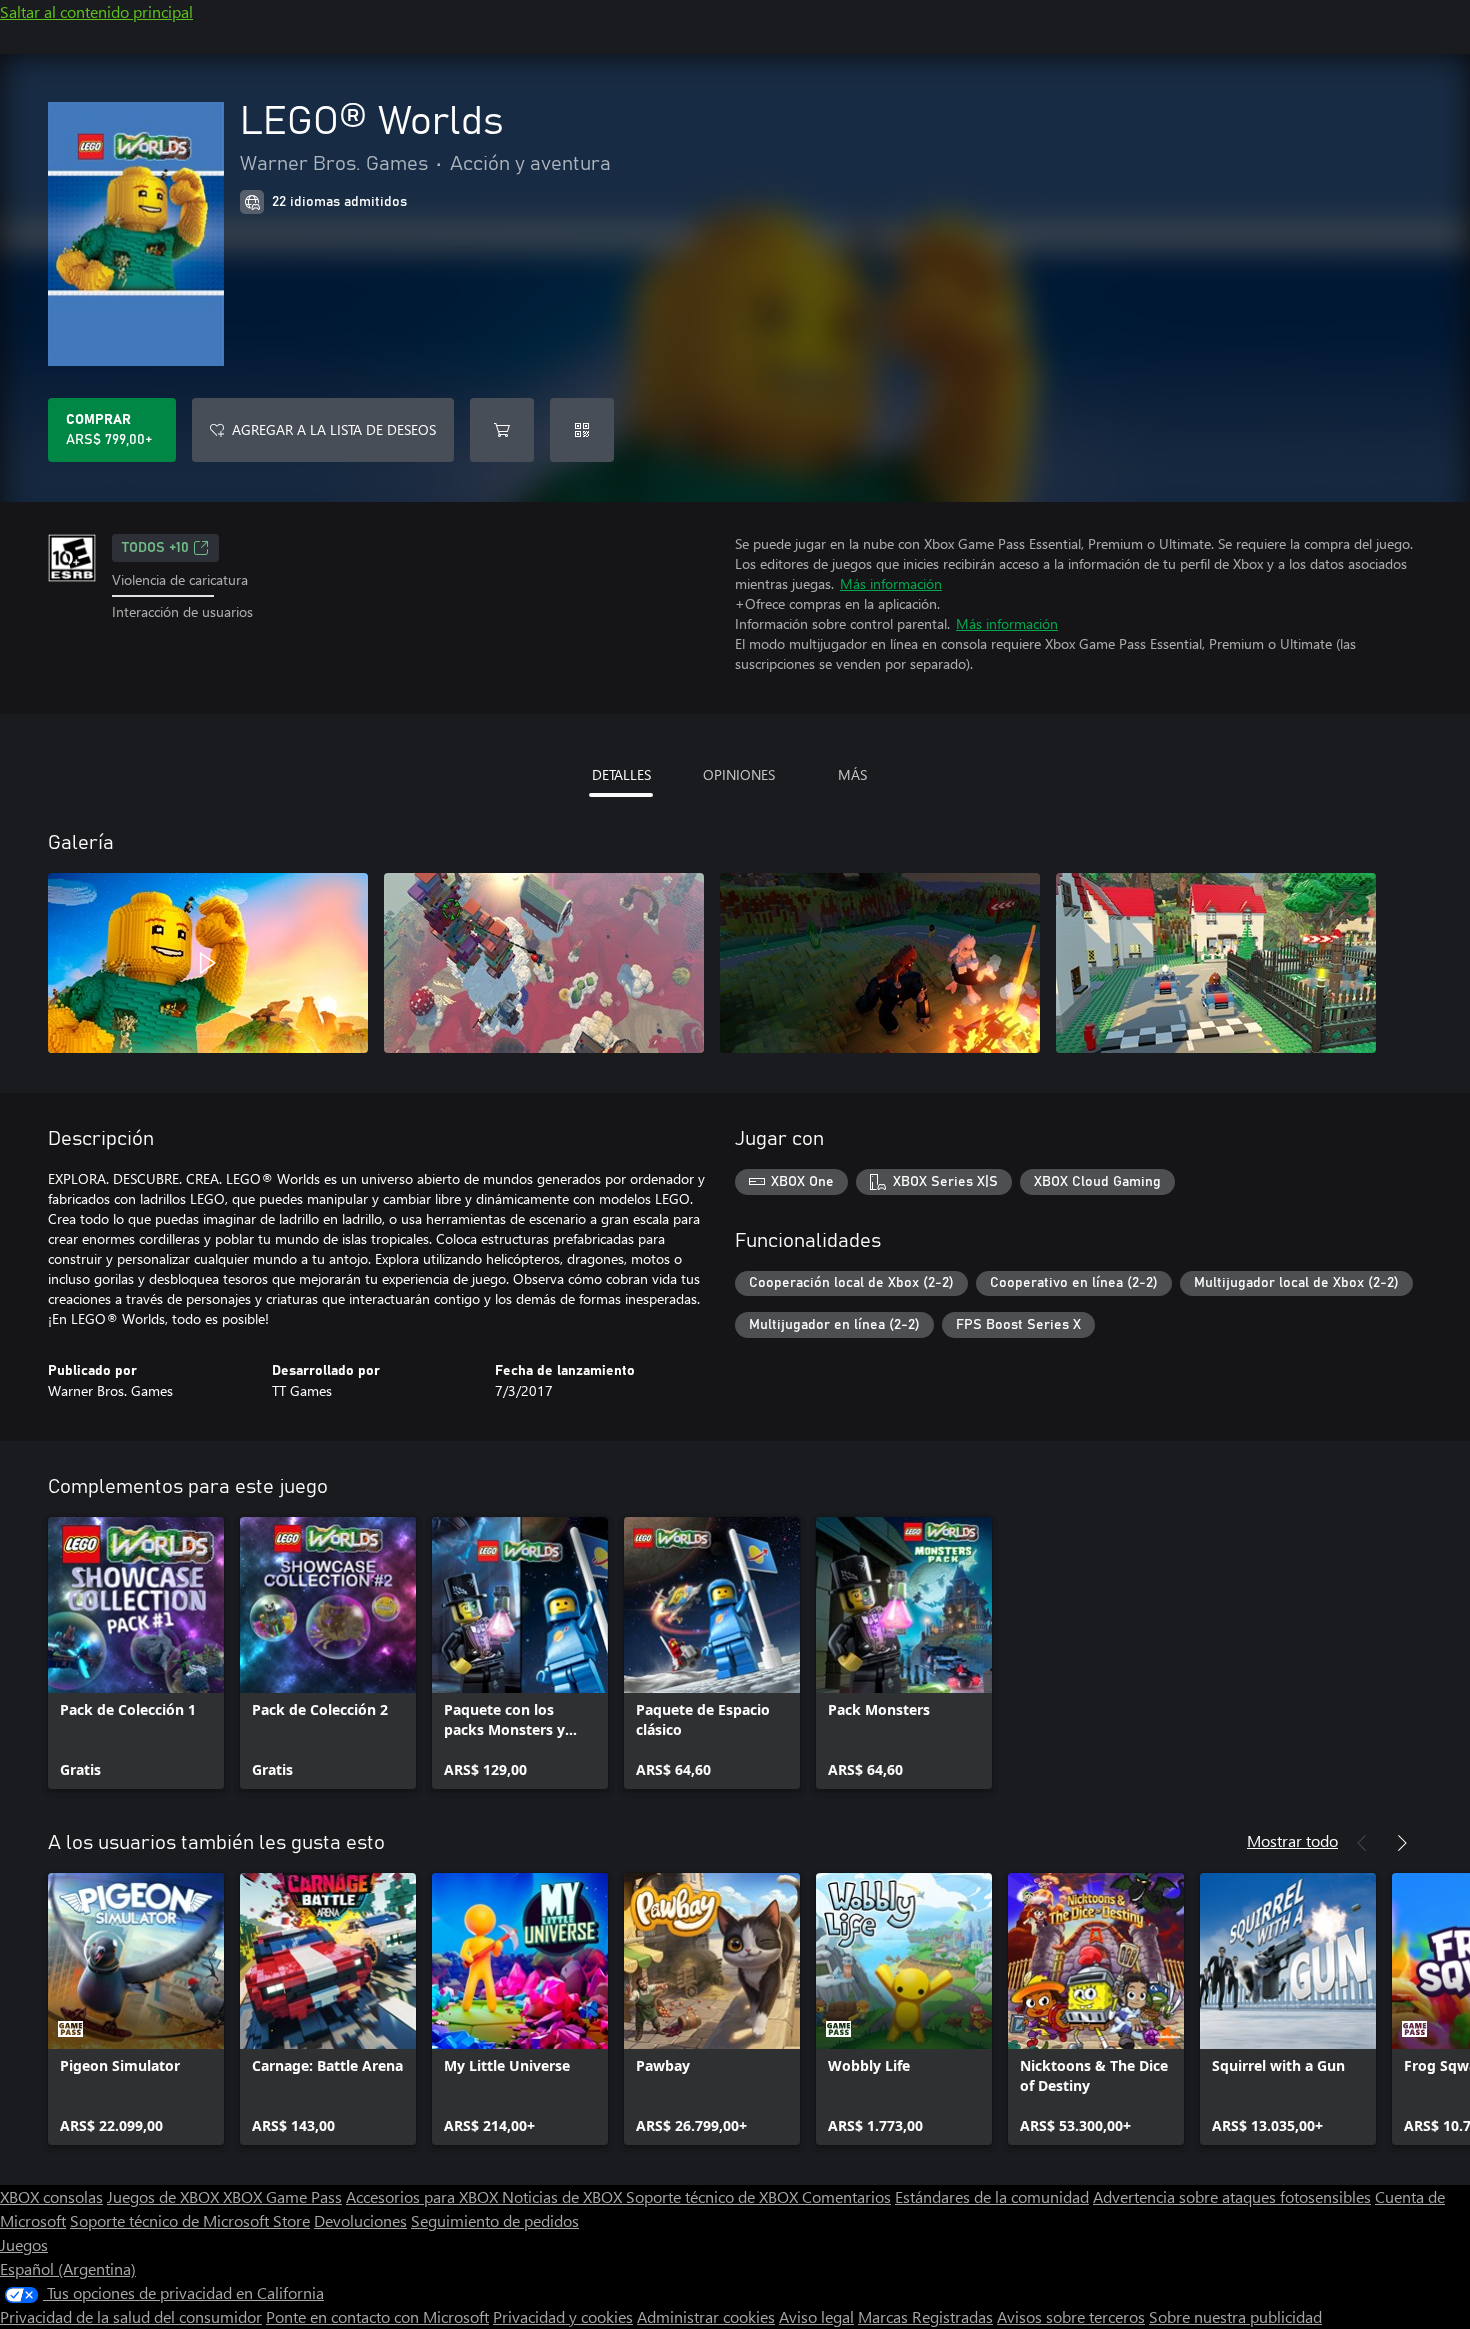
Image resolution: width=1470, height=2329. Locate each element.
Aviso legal (816, 2316)
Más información (891, 583)
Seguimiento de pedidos (495, 2220)
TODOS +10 (155, 548)
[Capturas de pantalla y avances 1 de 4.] (208, 963)
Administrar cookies (706, 2316)
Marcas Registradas (925, 2316)
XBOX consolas (51, 2196)
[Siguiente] (1402, 1843)
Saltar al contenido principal (96, 11)
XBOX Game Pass (282, 2196)
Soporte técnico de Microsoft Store (190, 2220)
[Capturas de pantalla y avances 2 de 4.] (544, 963)
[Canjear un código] (582, 430)
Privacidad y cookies (563, 2316)
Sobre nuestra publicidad (1235, 2316)
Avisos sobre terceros (1071, 2316)
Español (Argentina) (68, 2268)
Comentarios (846, 2196)
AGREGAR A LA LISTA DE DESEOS (334, 429)
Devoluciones (360, 2220)
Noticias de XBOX (564, 2196)
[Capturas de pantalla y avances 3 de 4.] (880, 963)
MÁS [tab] (852, 774)
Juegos (24, 2244)
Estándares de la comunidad (992, 2196)
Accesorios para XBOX (424, 2196)
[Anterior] (1362, 1843)
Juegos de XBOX (165, 2196)
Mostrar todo (1292, 1840)
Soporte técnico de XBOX (714, 2196)
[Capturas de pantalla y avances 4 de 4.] (1216, 963)
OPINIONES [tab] (739, 774)
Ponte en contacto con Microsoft (377, 2316)
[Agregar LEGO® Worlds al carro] (502, 430)
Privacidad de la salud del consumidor (131, 2316)
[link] (136, 1653)
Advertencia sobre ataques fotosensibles (1232, 2196)
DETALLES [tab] (621, 774)
